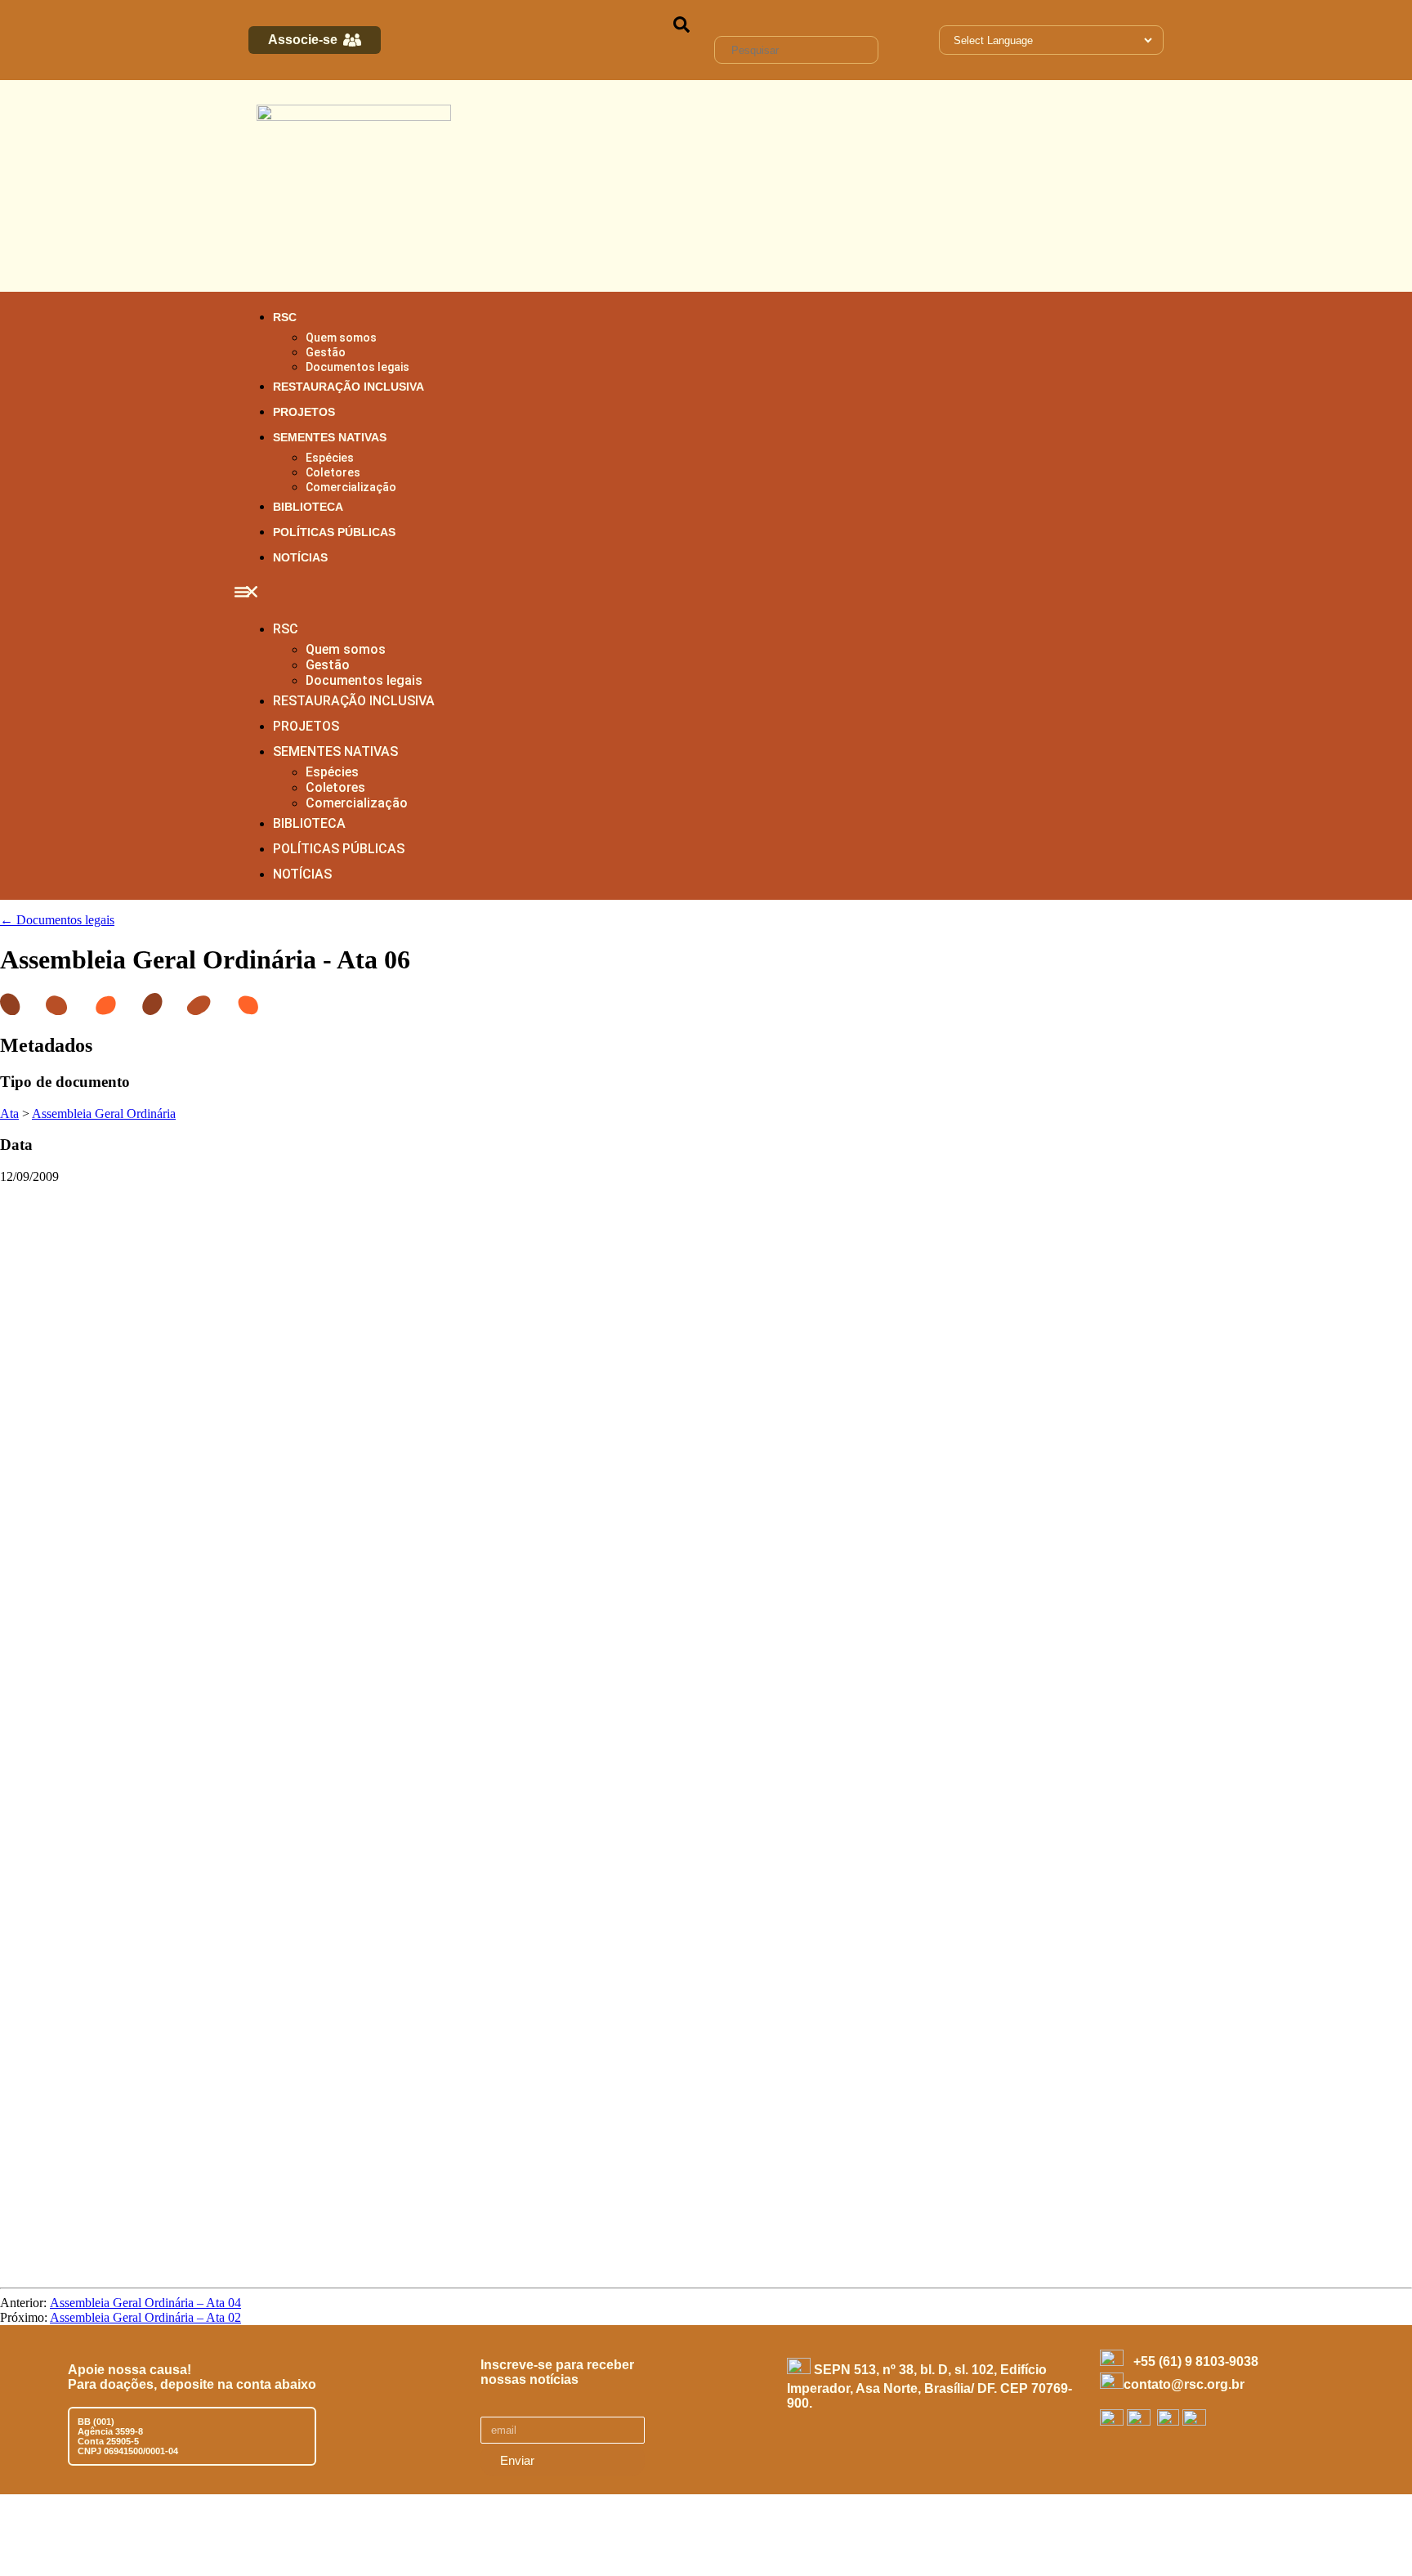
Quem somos (341, 338)
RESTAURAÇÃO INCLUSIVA (349, 387)
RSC (285, 317)
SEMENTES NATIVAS (330, 437)
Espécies (330, 458)
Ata (9, 1114)
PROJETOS (304, 412)
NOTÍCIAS (300, 557)
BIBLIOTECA (308, 507)
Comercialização (351, 487)
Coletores (333, 472)
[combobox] (796, 50)
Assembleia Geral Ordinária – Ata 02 (145, 2317)
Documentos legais (357, 367)
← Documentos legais (57, 920)
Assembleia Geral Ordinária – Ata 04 (145, 2303)
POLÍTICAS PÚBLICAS (334, 532)
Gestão (326, 352)
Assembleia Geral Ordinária (104, 1114)
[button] (706, 593)
